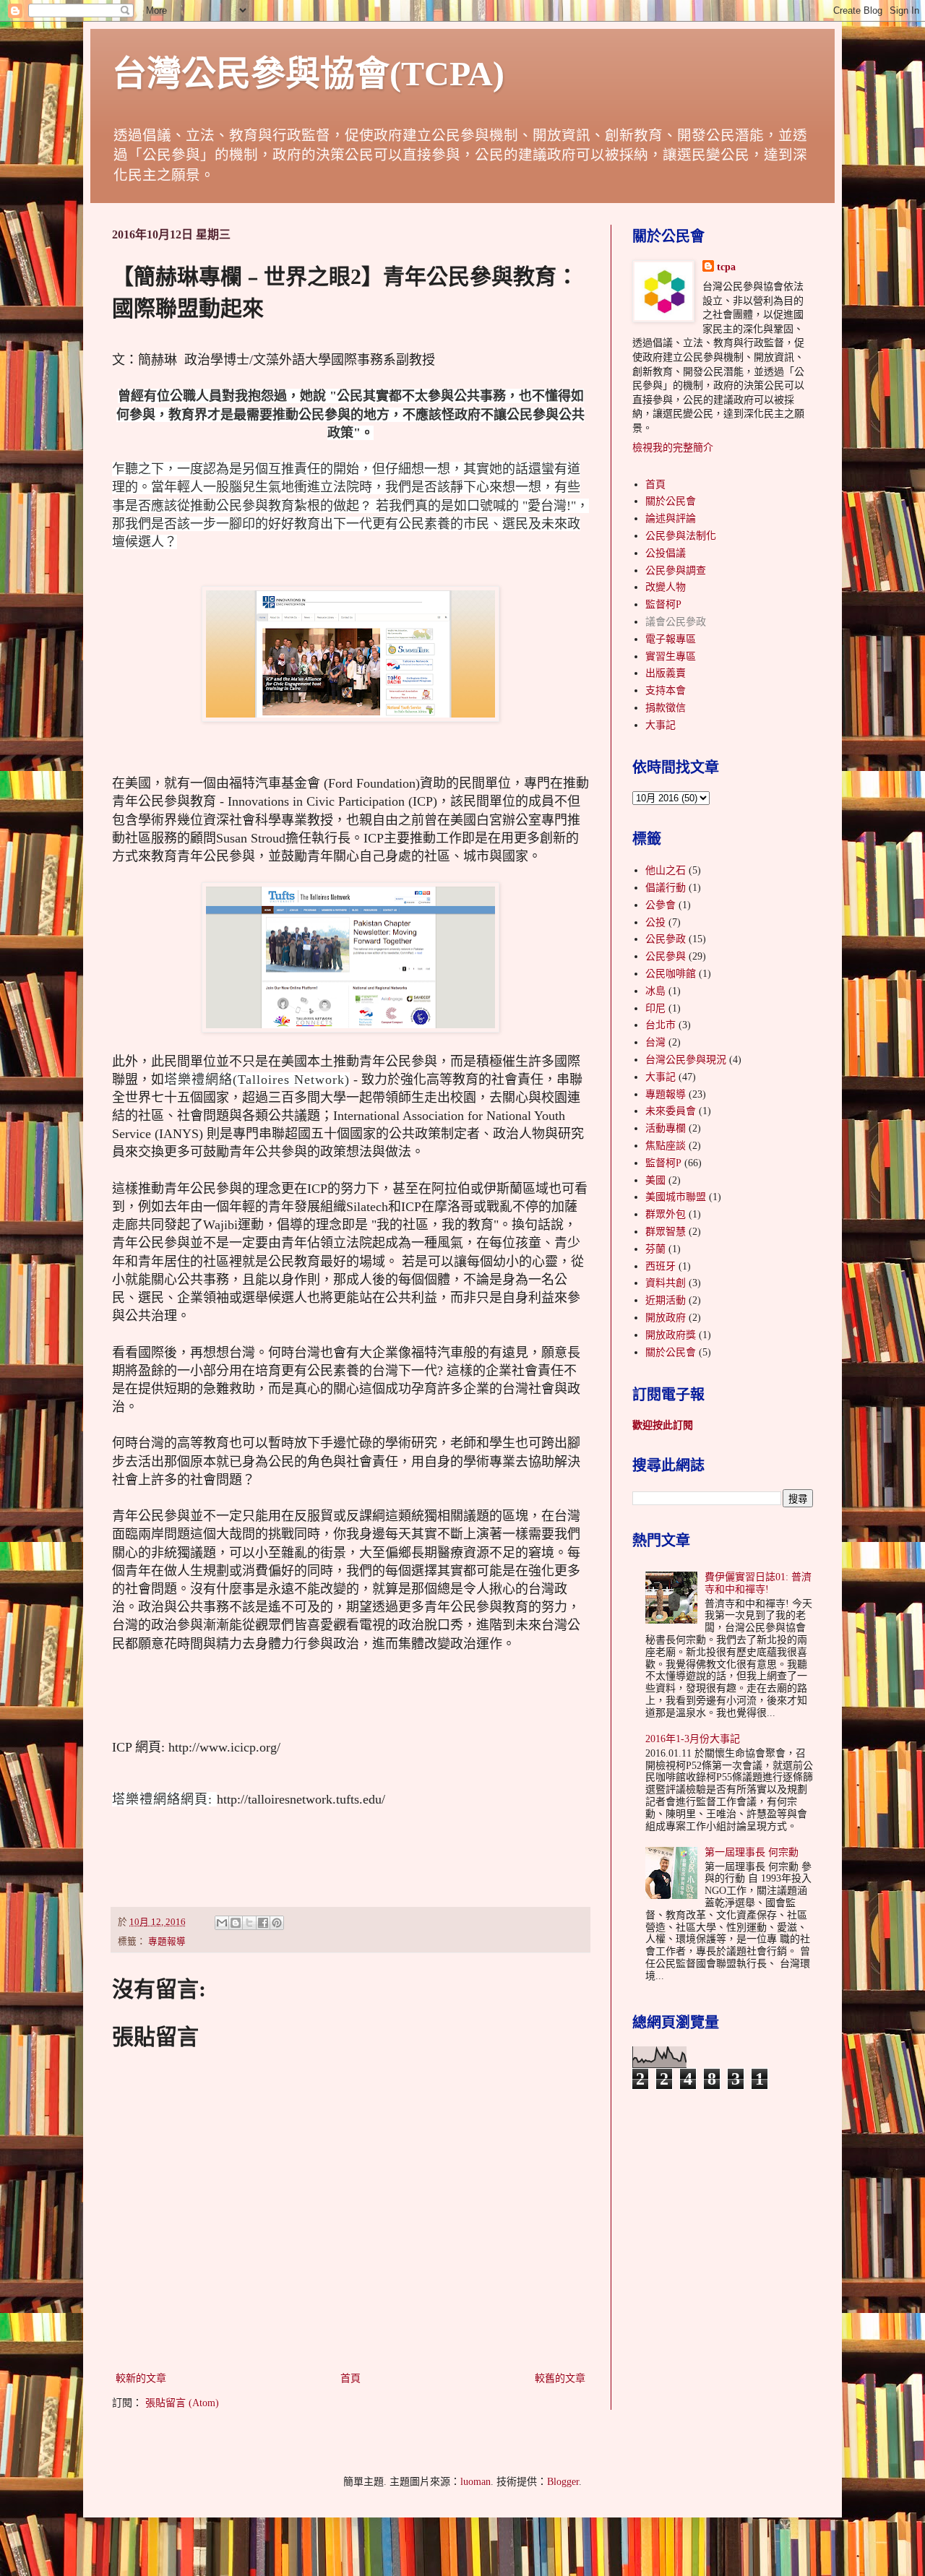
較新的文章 (141, 2378)
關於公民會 (671, 501)
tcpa (726, 267)
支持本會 (666, 690)
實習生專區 (671, 656)
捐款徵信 (666, 708)
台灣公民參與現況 (686, 1060)
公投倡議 (666, 553)
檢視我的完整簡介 (673, 448)
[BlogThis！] (236, 1923)
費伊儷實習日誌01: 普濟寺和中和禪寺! (758, 1583)
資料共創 (666, 1283)
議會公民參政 (676, 622)
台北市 (661, 1025)
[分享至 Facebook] (263, 1923)
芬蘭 (655, 1249)
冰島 (655, 991)
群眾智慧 (666, 1232)
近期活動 (666, 1300)
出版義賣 (666, 673)
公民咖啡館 (671, 974)
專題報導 (167, 1942)
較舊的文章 (560, 2378)
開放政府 (666, 1318)
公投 (655, 922)
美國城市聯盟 (676, 1197)
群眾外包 (666, 1214)
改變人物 (666, 587)
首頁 (350, 2378)
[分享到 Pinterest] (277, 1923)
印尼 (655, 1008)
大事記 (661, 725)
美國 (655, 1180)
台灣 (655, 1042)
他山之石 (666, 870)
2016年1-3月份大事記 (693, 1739)
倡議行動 (666, 888)
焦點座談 (666, 1146)
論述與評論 (671, 518)
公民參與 (666, 956)
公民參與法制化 (681, 536)
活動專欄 (666, 1128)
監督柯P (663, 604)
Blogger (563, 2482)
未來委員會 (671, 1111)
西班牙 (661, 1266)
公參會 (661, 905)
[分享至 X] (249, 1923)
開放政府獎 (671, 1335)
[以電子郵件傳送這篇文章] (222, 1923)
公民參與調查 (676, 570)
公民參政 (666, 939)
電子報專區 (671, 639)
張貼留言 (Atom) (182, 2403)
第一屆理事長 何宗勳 (752, 1852)
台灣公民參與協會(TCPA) (308, 73)
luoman (476, 2482)
